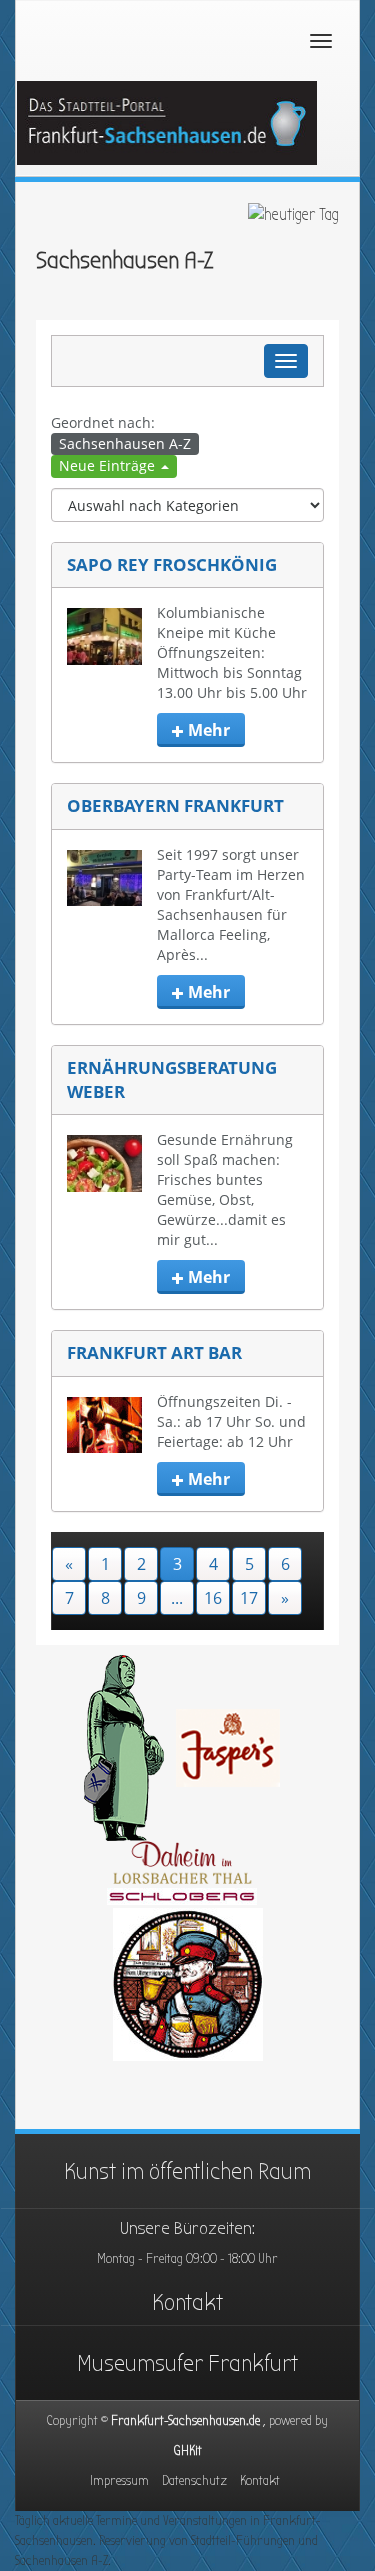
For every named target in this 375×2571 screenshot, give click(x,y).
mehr (207, 730)
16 (213, 1598)
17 (249, 1598)
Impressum (119, 2480)
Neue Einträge (109, 465)
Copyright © (187, 2420)
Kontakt (187, 2302)
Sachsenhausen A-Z (125, 443)
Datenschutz (194, 2480)
